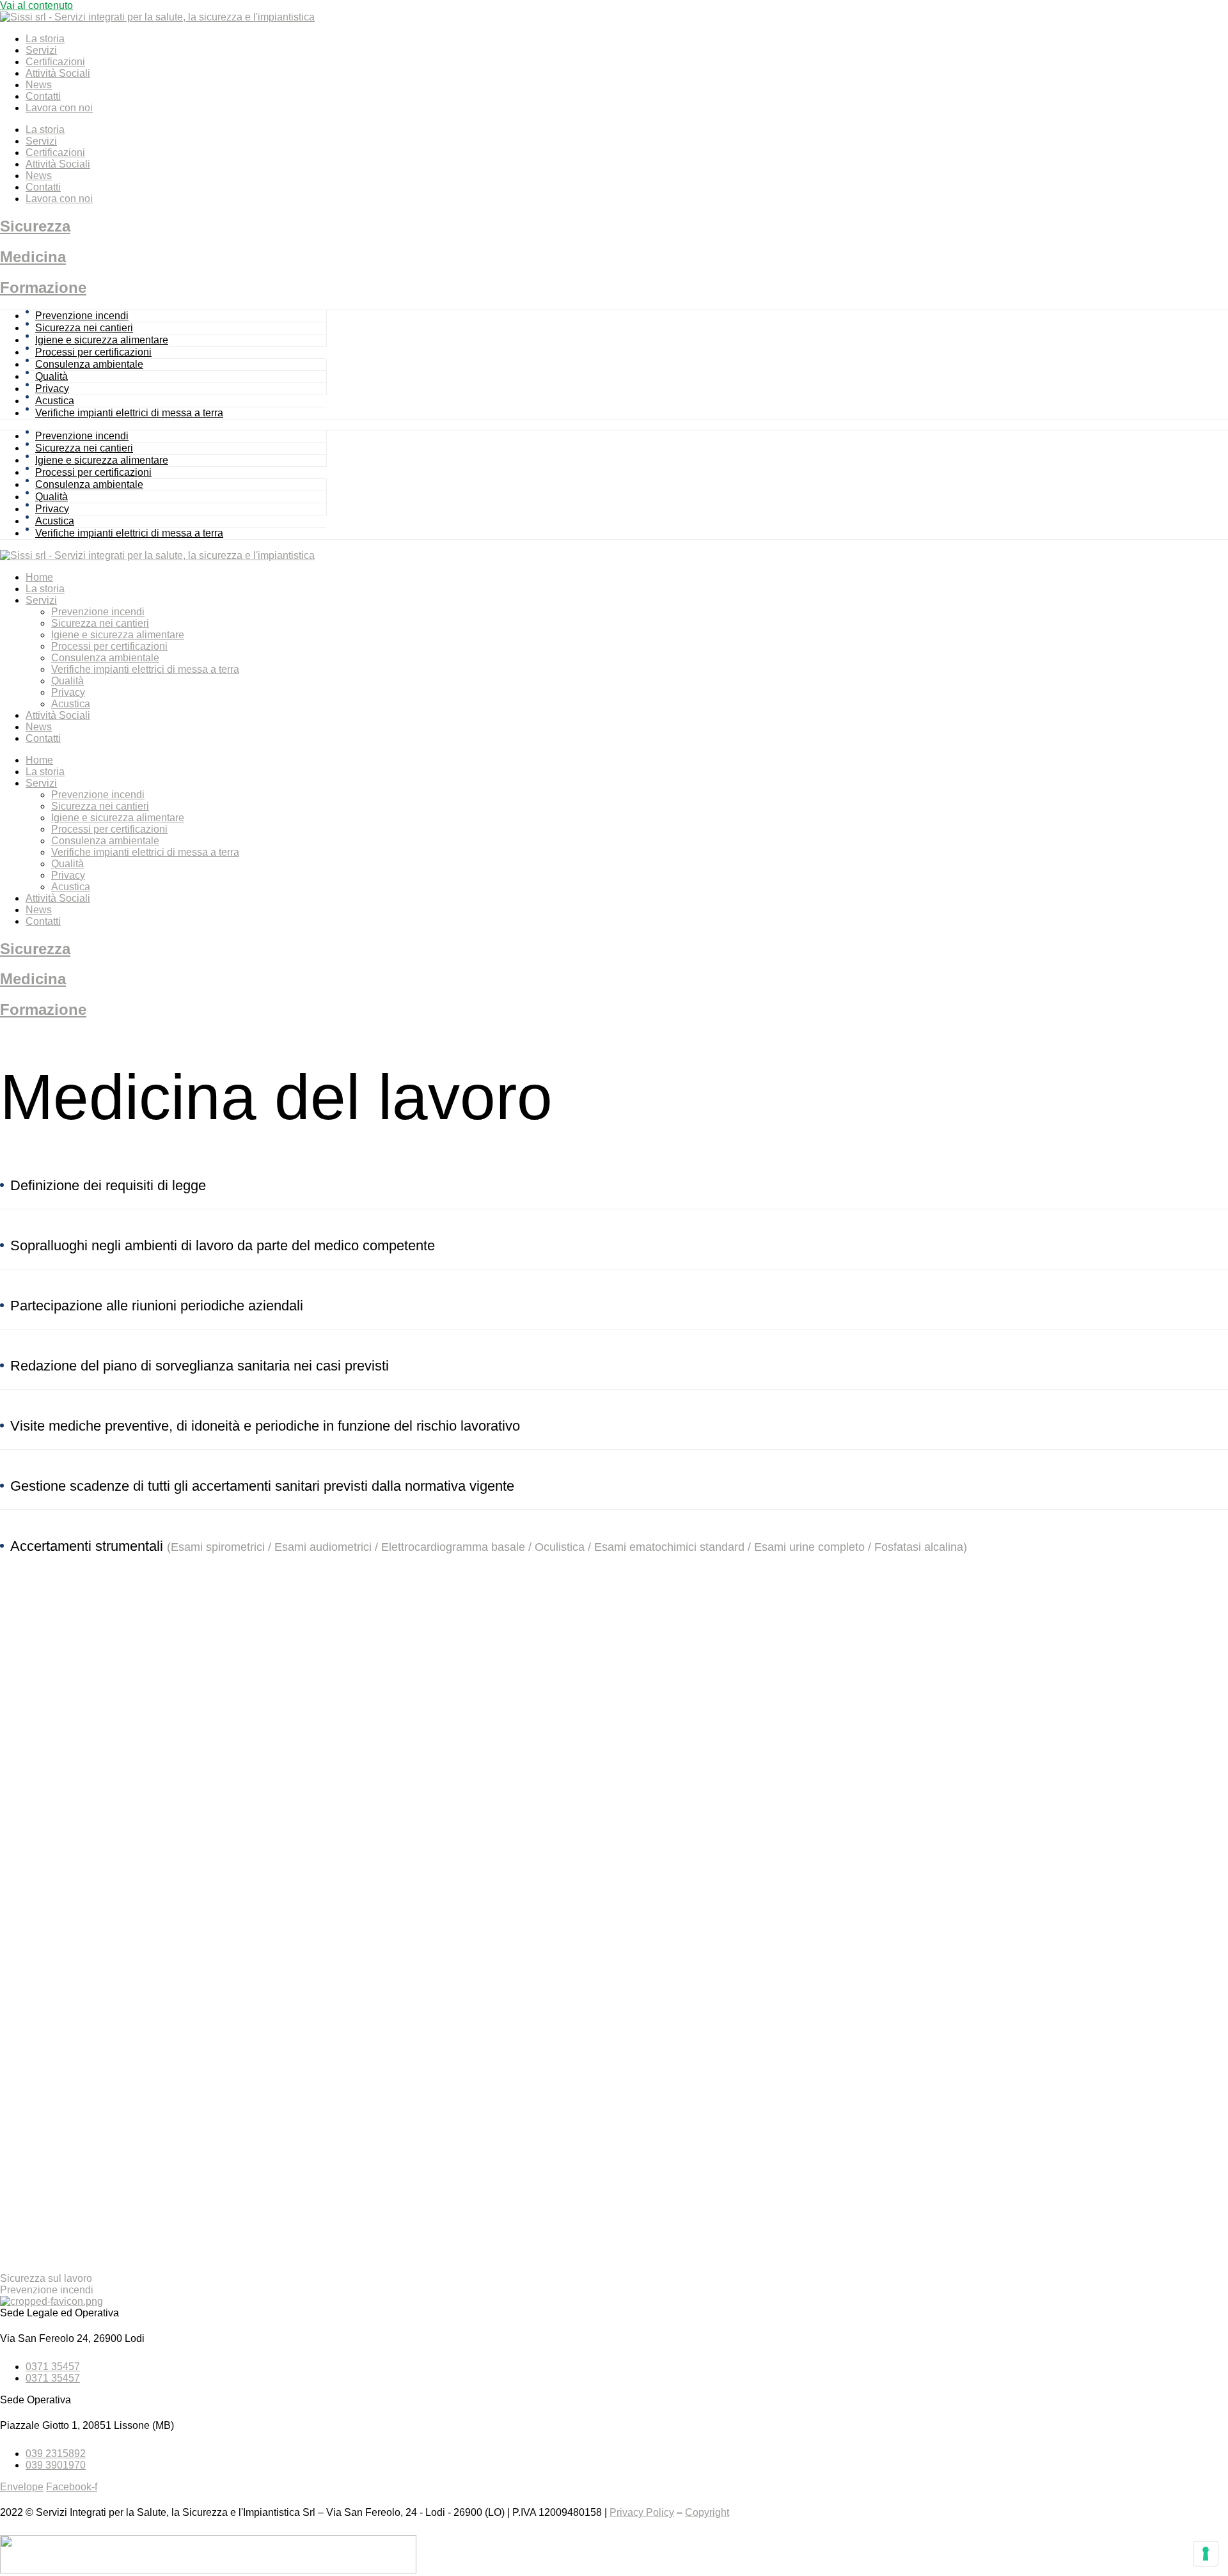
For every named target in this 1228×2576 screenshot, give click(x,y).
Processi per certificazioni (93, 352)
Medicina (33, 257)
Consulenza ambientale (89, 364)
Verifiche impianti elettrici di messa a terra (129, 413)
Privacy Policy (642, 2512)
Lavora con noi (59, 108)
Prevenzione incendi (82, 316)
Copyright (707, 2512)
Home (39, 577)
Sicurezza (35, 226)
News (39, 85)
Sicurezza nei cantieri (84, 328)
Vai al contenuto (36, 5)
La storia (45, 39)
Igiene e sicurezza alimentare (102, 340)
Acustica (55, 401)
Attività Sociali (58, 73)
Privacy (52, 389)
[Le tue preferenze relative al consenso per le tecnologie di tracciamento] (1206, 2554)
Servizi (41, 50)
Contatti (43, 96)
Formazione (43, 287)
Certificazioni (55, 62)
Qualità (51, 376)
